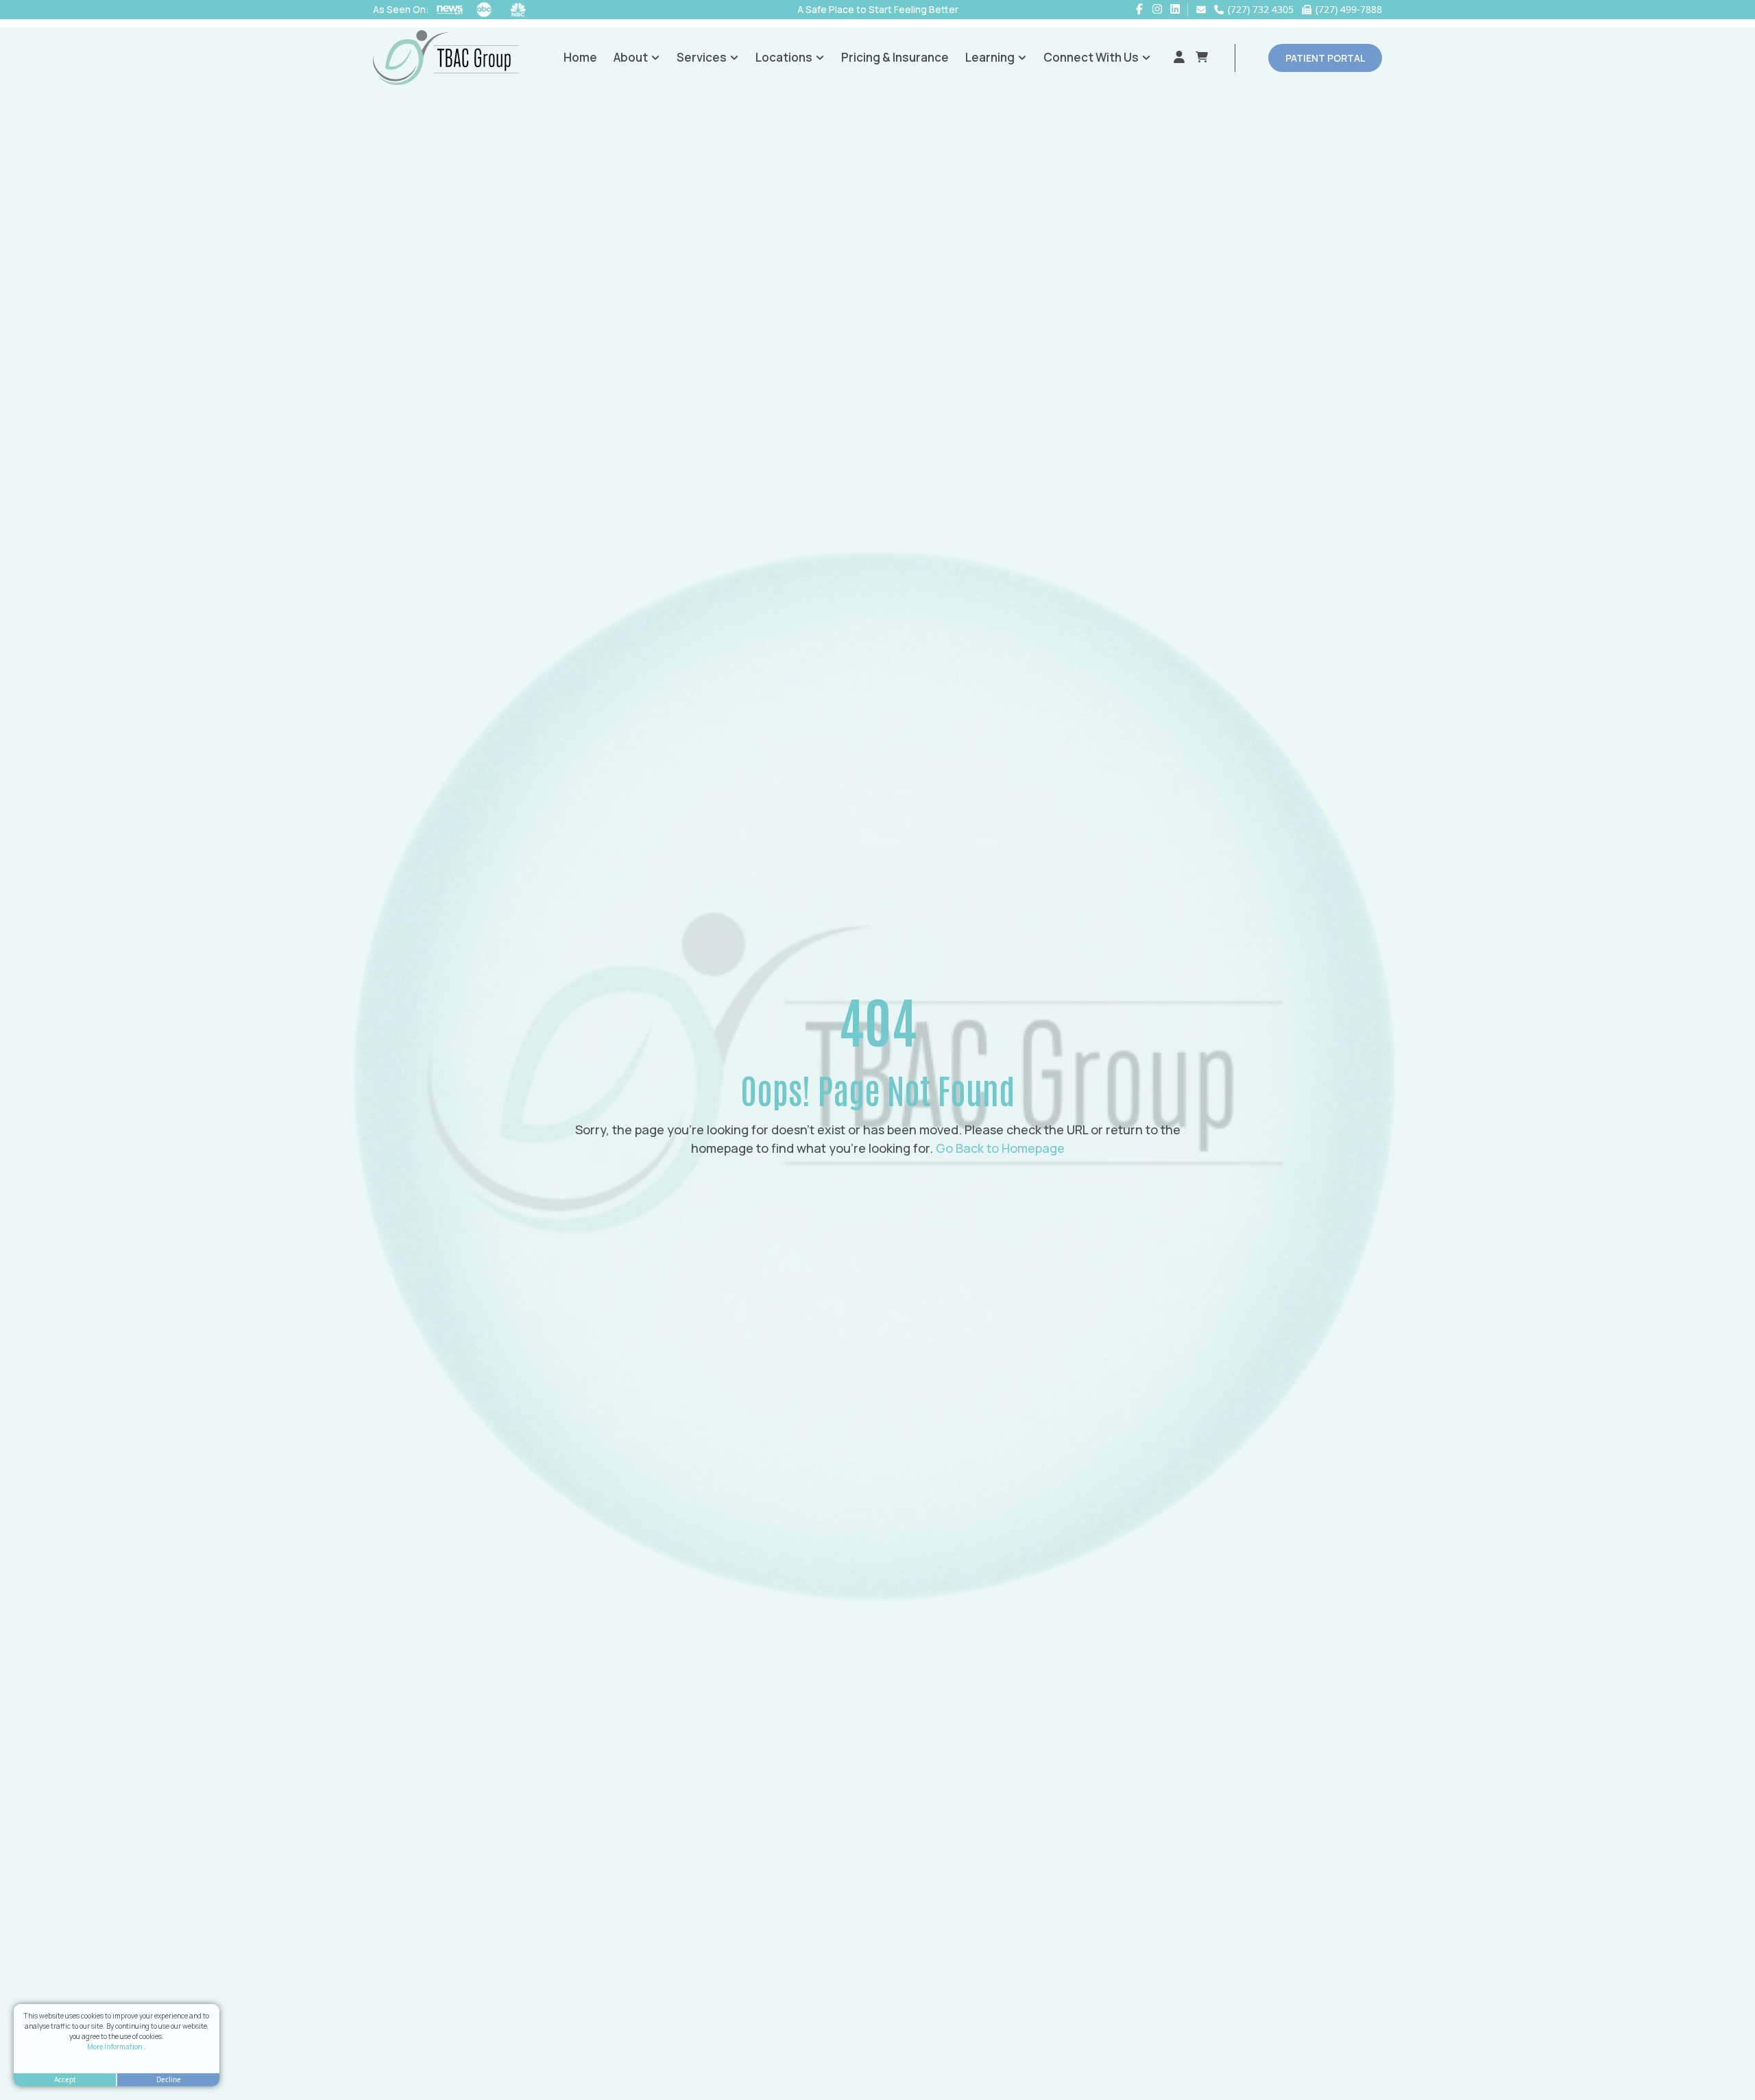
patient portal (1325, 58)
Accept (65, 2079)
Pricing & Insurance (895, 57)
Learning (990, 57)
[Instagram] (1157, 9)
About (631, 57)
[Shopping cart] (1202, 58)
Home (580, 57)
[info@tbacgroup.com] (1201, 10)
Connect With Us (1091, 57)
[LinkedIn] (1175, 9)
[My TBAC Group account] (1179, 58)
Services (702, 57)
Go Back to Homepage (1000, 1148)
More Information (116, 2047)
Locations (784, 57)
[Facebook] (1139, 9)
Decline (169, 2079)
